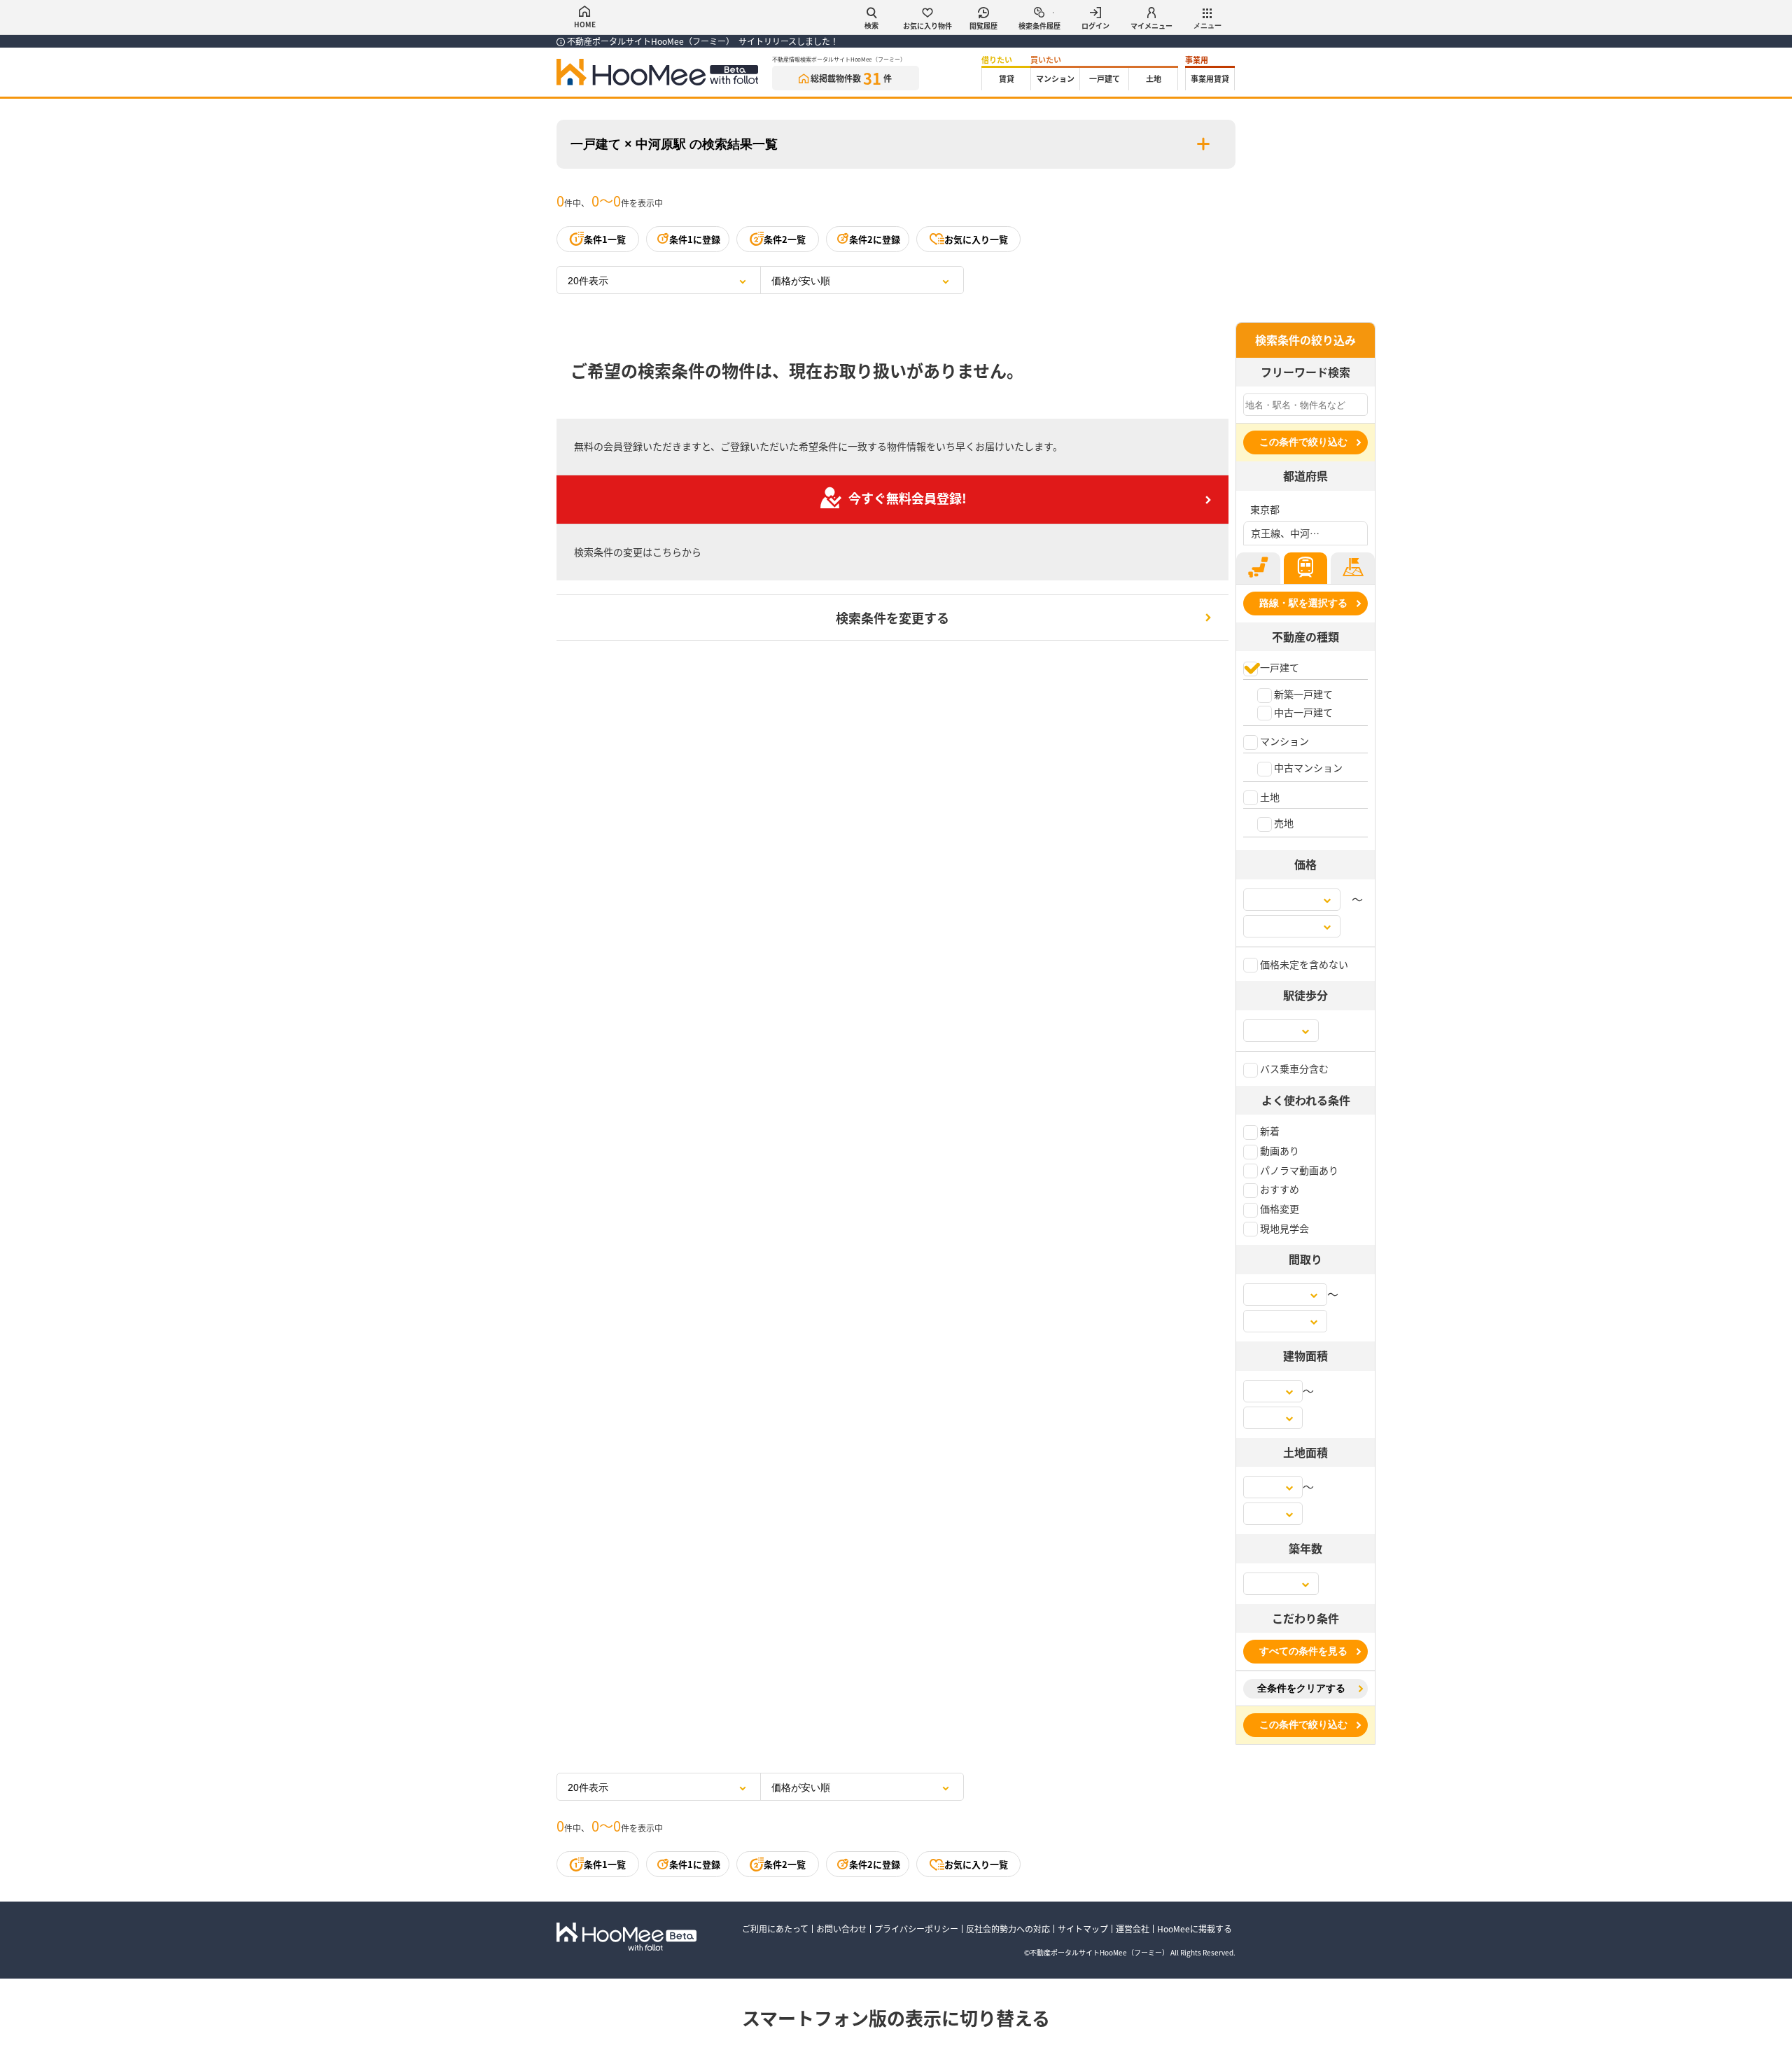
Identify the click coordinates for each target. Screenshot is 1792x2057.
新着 (1269, 1131)
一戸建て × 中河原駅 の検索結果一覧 (674, 144)
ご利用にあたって (775, 1929)
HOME (585, 24)
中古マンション (1307, 767)
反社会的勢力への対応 (1008, 1929)
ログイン (1095, 26)
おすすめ (1279, 1189)
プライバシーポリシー (916, 1929)
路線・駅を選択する (1303, 603)
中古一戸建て (1302, 712)
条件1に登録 (695, 239)
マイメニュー (1151, 26)
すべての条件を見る (1303, 1651)
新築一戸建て (1302, 694)
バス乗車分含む (1293, 1068)
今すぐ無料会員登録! (908, 498)
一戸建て (1105, 78)
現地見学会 (1283, 1228)
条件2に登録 (875, 239)
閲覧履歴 (983, 26)
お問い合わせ (841, 1929)
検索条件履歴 (1039, 26)
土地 (1154, 78)
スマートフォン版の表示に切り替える (896, 2017)
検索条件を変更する (892, 618)
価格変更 (1279, 1208)
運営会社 (1133, 1929)
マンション (1055, 78)
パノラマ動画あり (1298, 1170)
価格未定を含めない (1303, 964)
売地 (1283, 823)
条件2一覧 (785, 239)
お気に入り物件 (927, 26)
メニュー (1207, 26)
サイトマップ (1083, 1929)
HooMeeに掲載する (1195, 1929)
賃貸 (1007, 78)
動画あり (1279, 1150)
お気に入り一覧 (976, 239)
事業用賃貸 (1210, 78)
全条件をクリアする (1301, 1688)
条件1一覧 (605, 239)
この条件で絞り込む (1303, 442)
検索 (871, 26)
